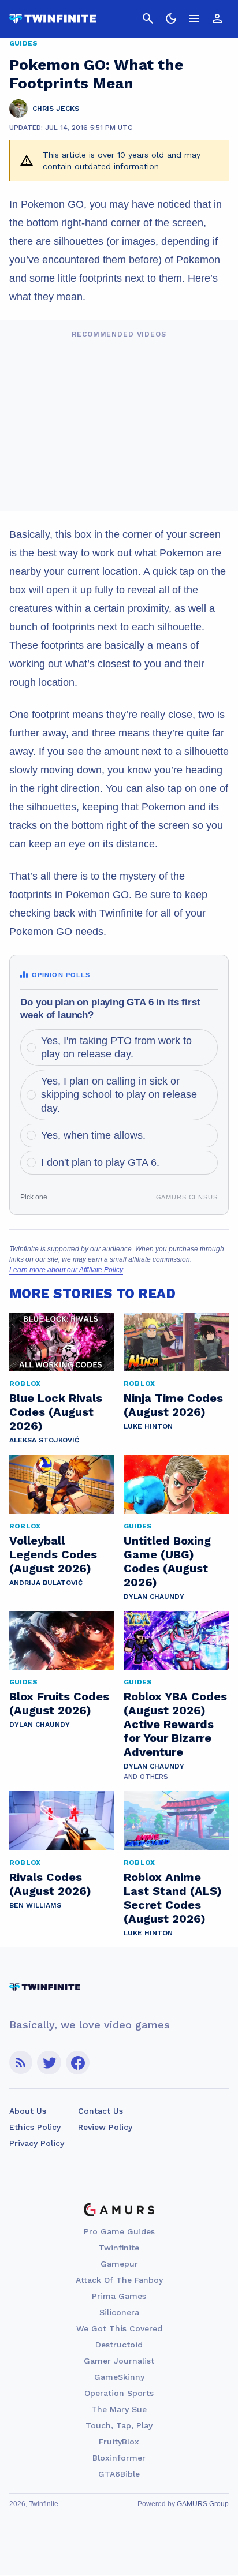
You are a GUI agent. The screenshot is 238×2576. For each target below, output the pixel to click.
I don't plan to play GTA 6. (100, 1162)
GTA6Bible (119, 2474)
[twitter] (49, 2063)
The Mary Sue (119, 2409)
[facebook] (78, 2063)
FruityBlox (119, 2442)
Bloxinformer (119, 2458)
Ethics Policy (35, 2127)
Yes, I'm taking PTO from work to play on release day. (116, 1047)
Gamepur (119, 2264)
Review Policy (105, 2127)
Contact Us (101, 2111)
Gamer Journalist (119, 2361)
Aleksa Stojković (44, 1440)
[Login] (217, 18)
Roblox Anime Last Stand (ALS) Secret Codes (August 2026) (173, 1898)
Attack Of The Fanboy (119, 2280)
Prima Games (119, 2296)
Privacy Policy (37, 2143)
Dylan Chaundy (154, 1597)
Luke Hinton (148, 1426)
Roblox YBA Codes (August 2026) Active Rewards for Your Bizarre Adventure (175, 1724)
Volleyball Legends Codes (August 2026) (53, 1554)
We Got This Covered (119, 2328)
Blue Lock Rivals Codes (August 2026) (56, 1412)
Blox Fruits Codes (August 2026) (59, 1703)
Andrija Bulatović (46, 1583)
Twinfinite (119, 2248)
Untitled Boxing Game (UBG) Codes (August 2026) (167, 1561)
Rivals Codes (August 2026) (50, 1884)
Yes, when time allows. (93, 1135)
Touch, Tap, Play (119, 2425)
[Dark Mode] (171, 18)
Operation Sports (119, 2393)
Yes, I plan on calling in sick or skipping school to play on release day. (119, 1095)
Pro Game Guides (119, 2231)
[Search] (148, 18)
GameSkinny (119, 2377)
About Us (28, 2111)
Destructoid (119, 2345)
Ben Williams (35, 1905)
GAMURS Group (203, 2504)
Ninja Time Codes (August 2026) (173, 1405)
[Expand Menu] (194, 18)
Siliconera (119, 2312)
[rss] (21, 2063)
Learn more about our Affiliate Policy (66, 1270)
